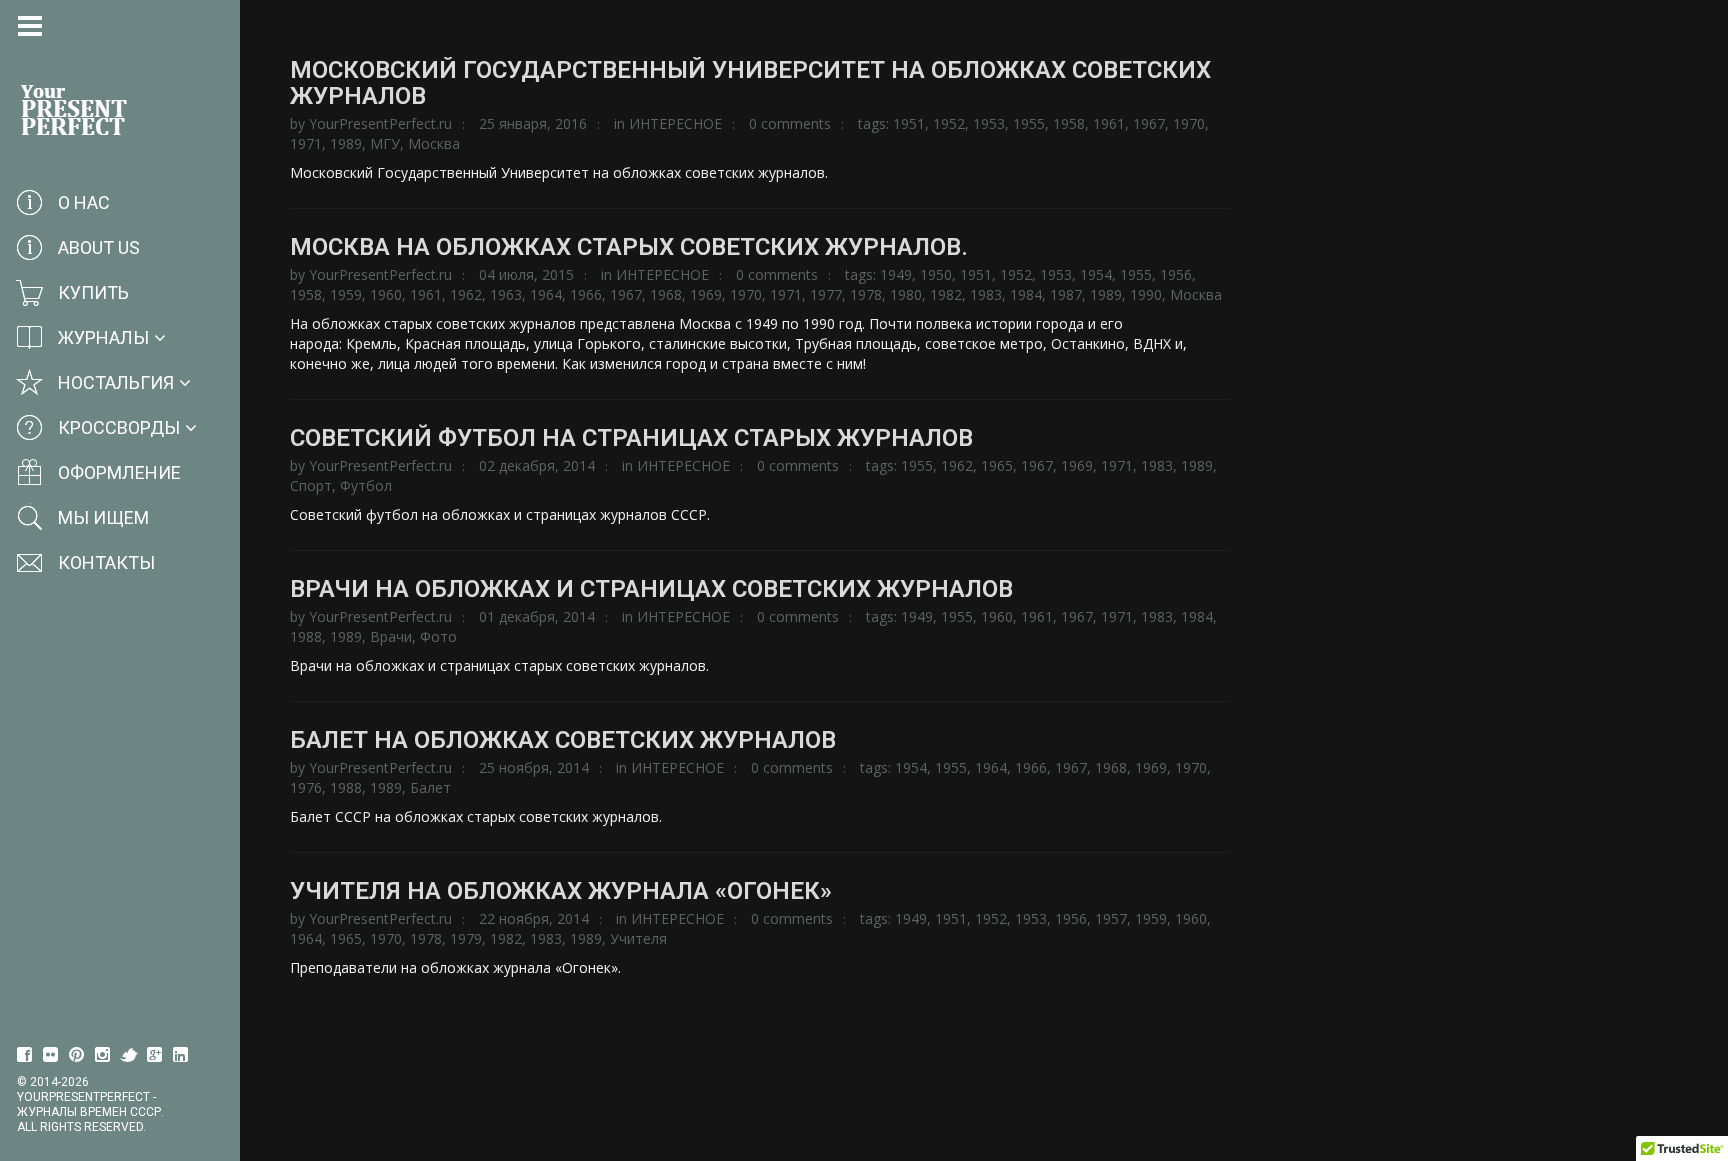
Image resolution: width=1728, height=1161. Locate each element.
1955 (1029, 123)
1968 (666, 294)
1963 (506, 294)
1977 (826, 294)
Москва (434, 143)
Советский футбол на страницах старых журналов (631, 438)
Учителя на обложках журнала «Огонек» (561, 891)
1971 (306, 143)
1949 (896, 274)
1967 (1149, 123)
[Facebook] (25, 1055)
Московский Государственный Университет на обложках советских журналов (750, 83)
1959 (346, 294)
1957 (1111, 918)
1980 (906, 294)
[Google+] (155, 1055)
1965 (997, 465)
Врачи (391, 636)
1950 (936, 274)
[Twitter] (129, 1055)
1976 (306, 787)
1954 (1096, 274)
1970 (1189, 123)
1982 (946, 294)
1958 (1069, 123)
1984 (1026, 294)
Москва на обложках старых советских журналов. (629, 247)
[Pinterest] (77, 1055)
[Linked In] (181, 1055)
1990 (1146, 294)
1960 (386, 294)
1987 (1066, 294)
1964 (546, 294)
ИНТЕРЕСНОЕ (675, 123)
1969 (706, 294)
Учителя (638, 938)
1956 (1176, 274)
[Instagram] (103, 1055)
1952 (949, 123)
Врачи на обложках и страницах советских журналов (651, 589)
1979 (466, 938)
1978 (866, 294)
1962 (466, 294)
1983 (986, 294)
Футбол (366, 485)
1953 (989, 123)
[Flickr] (51, 1055)
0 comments (790, 123)
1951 (909, 123)
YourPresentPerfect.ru (380, 123)
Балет (430, 787)
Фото (438, 636)
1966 (586, 294)
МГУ (385, 143)
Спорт (311, 485)
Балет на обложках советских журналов (563, 740)
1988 (306, 636)
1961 (1109, 123)
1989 (346, 143)
